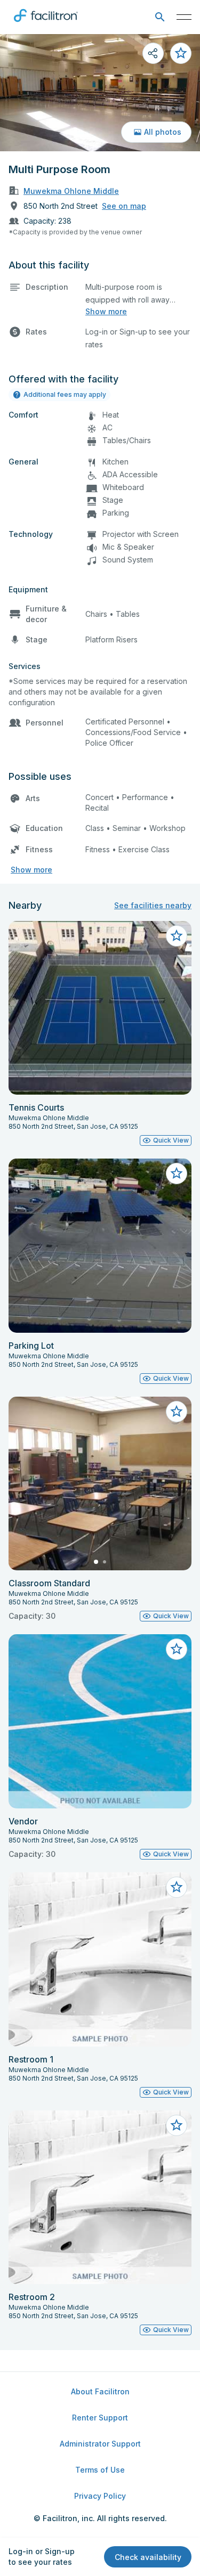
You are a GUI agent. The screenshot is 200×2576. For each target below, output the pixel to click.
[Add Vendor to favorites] (177, 1649)
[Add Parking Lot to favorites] (177, 1173)
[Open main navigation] (184, 17)
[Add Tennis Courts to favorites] (177, 936)
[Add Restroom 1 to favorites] (177, 1887)
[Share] (153, 53)
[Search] (160, 17)
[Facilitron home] (46, 24)
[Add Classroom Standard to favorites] (177, 1412)
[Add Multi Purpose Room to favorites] (181, 53)
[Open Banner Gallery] (100, 93)
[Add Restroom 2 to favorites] (177, 2125)
